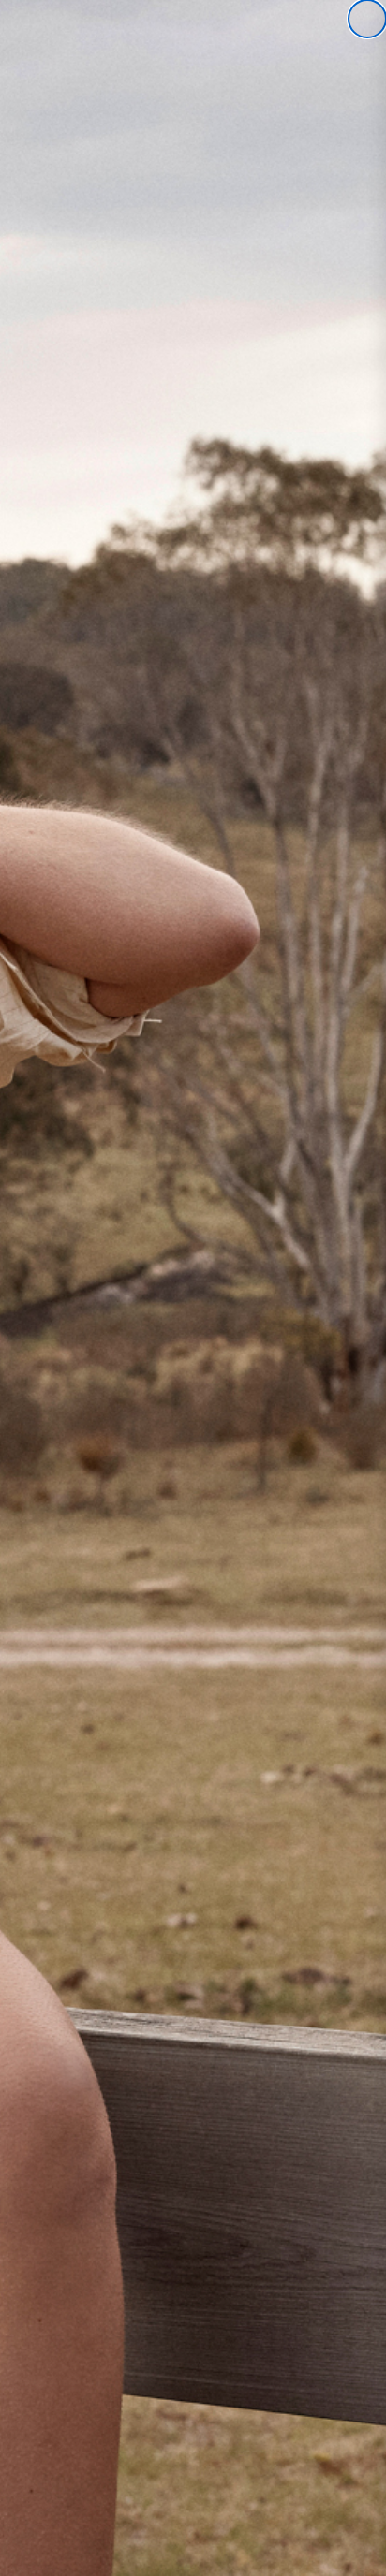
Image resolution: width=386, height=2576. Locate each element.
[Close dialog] (367, 19)
